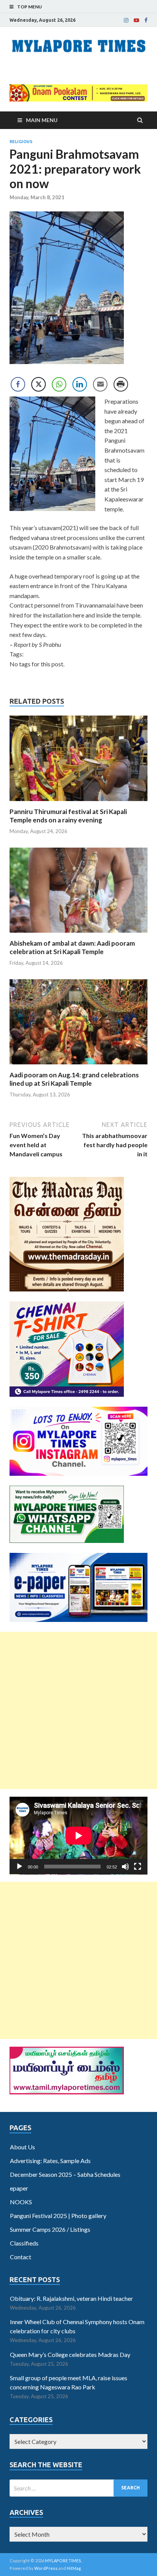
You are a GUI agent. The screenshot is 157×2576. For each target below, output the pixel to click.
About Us (22, 2147)
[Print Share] (121, 384)
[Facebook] (146, 20)
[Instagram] (126, 20)
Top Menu (30, 7)
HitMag (74, 2568)
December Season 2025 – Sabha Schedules (65, 2174)
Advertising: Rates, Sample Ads (50, 2161)
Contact (21, 2257)
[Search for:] (78, 2488)
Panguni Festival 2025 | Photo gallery (58, 2216)
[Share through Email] (100, 384)
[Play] (19, 1867)
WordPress (46, 2568)
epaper (19, 2188)
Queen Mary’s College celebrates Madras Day (70, 2354)
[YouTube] (136, 20)
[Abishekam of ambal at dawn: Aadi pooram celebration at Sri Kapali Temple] (78, 934)
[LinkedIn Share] (80, 384)
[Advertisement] (78, 1710)
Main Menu (42, 120)
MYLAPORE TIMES (63, 2561)
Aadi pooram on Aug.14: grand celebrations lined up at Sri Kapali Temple (74, 1079)
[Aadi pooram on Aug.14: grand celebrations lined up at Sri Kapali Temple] (78, 1066)
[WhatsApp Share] (59, 384)
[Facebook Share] (18, 384)
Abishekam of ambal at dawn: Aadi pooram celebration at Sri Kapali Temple (72, 947)
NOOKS (21, 2202)
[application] (78, 1836)
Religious (21, 142)
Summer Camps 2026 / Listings (50, 2229)
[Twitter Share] (38, 384)
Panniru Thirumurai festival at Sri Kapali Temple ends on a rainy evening (68, 816)
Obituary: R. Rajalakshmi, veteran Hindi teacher (71, 2298)
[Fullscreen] (138, 1867)
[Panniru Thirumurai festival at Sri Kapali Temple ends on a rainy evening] (78, 803)
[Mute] (125, 1867)
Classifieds (24, 2243)
